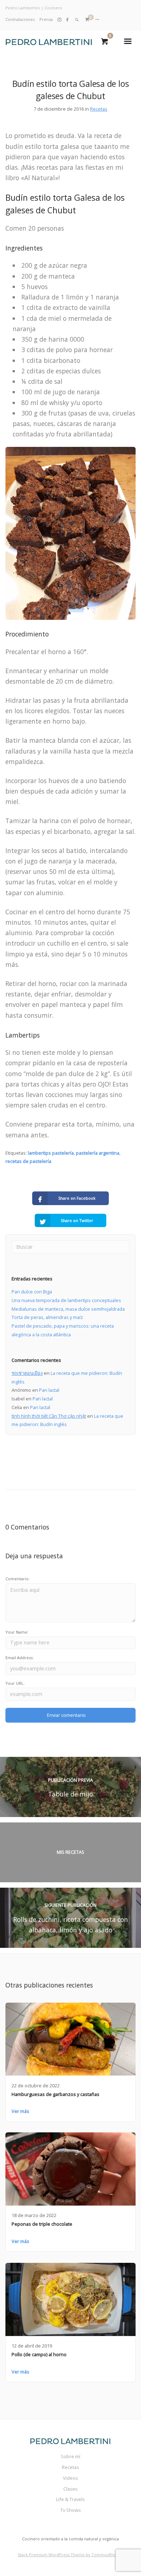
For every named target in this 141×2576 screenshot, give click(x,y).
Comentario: (18, 1579)
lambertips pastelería (51, 1153)
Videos (70, 2478)
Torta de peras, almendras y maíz (47, 1317)
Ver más (20, 2111)
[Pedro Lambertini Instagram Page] (59, 19)
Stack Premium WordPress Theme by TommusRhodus (70, 2555)
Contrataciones (20, 19)
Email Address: (20, 1658)
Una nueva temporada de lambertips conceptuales (66, 1300)
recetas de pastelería (28, 1161)
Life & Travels (70, 2499)
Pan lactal (49, 1390)
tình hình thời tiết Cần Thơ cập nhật (49, 1416)
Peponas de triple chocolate (42, 2224)
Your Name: (17, 1632)
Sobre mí (70, 2456)
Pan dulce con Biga (32, 1292)
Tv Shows (71, 2510)
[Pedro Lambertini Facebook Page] (67, 19)
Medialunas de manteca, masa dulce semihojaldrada (68, 1309)
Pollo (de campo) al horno (39, 2354)
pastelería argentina (98, 1153)
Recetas (99, 109)
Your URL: (15, 1683)
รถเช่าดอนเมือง (27, 1373)
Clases (70, 2489)
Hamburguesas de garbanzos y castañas (55, 2094)
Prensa (46, 19)
